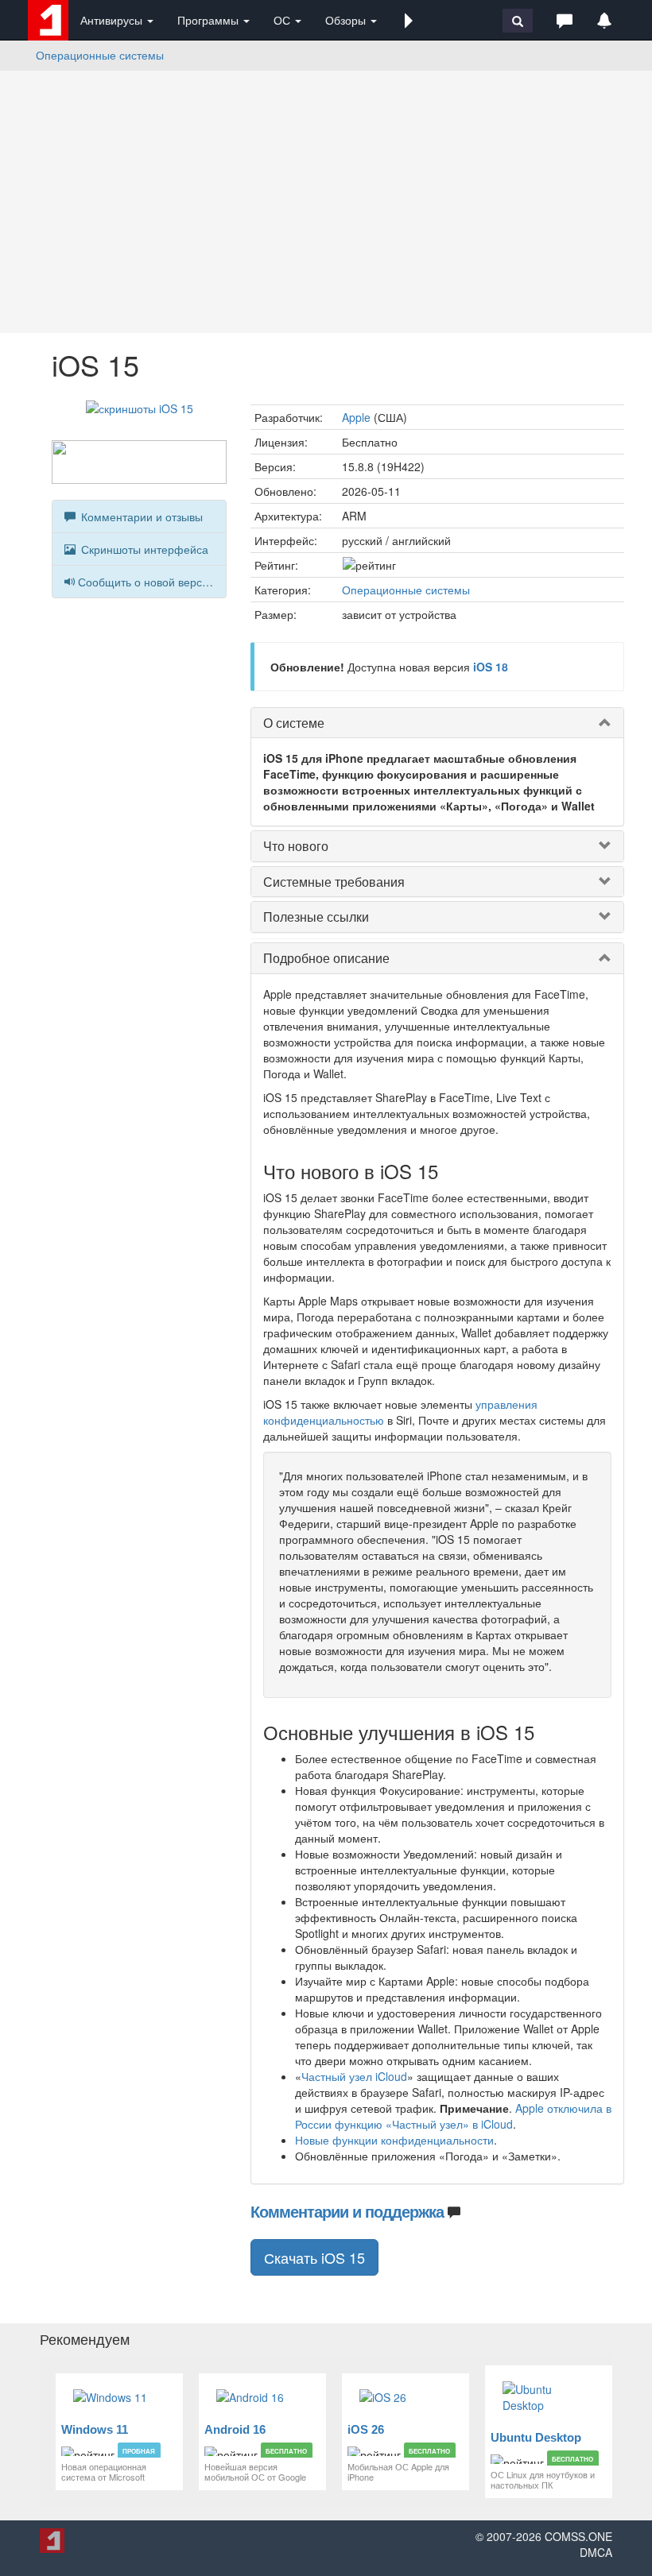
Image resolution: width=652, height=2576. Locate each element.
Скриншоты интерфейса (143, 549)
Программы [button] (210, 20)
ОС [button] (283, 20)
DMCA (596, 2552)
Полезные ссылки (316, 917)
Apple (356, 417)
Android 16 (235, 2429)
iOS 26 (366, 2429)
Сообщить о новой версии (146, 582)
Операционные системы (100, 55)
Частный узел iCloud (354, 2076)
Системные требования (334, 882)
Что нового (296, 846)
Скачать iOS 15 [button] (314, 2257)
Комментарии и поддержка (347, 2211)
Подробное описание (326, 958)
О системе (294, 723)
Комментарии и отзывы (140, 516)
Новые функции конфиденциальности (394, 2140)
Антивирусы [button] (113, 20)
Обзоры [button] (347, 20)
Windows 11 (95, 2429)
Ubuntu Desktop (536, 2437)
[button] (409, 20)
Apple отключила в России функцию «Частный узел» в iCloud (453, 2116)
